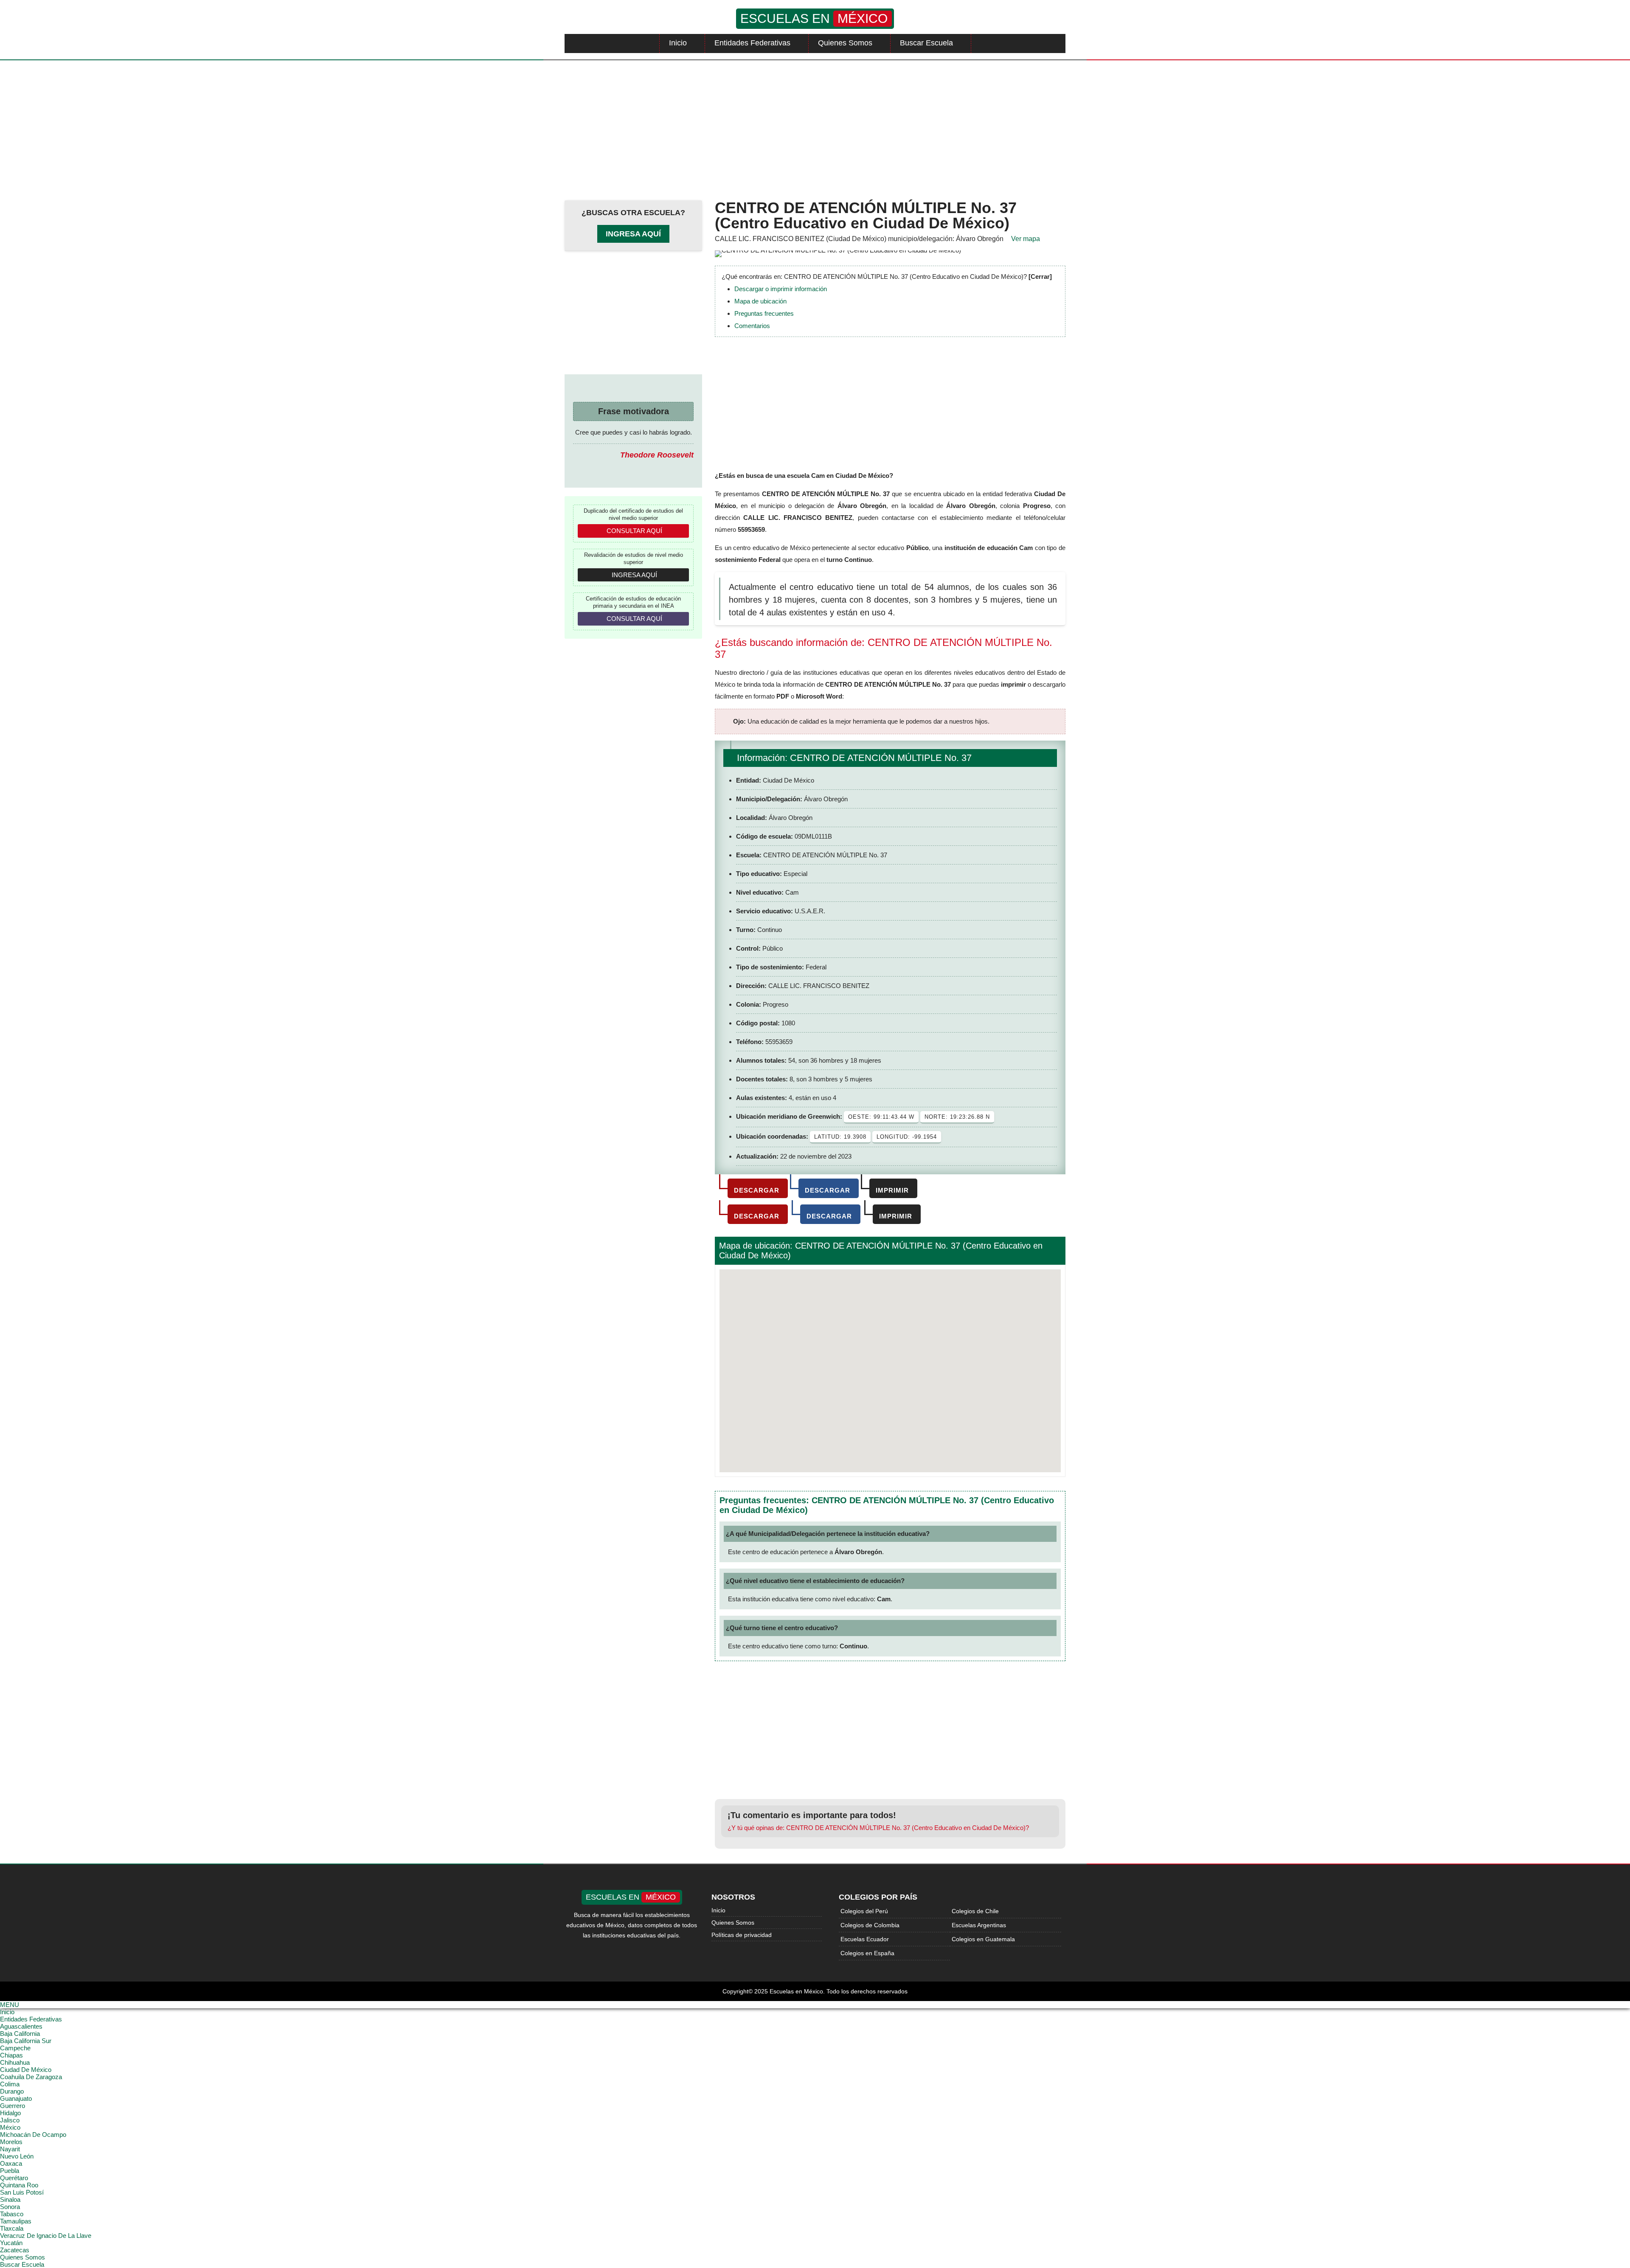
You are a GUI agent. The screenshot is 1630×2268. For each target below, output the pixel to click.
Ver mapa (1026, 239)
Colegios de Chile (975, 1911)
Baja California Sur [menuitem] (26, 2041)
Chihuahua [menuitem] (15, 2062)
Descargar (757, 1190)
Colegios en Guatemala (983, 1939)
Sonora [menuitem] (10, 2207)
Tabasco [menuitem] (12, 2214)
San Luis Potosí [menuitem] (22, 2192)
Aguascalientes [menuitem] (21, 2026)
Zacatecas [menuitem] (15, 2250)
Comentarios (752, 326)
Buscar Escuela (926, 43)
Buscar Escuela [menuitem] (22, 2264)
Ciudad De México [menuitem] (26, 2070)
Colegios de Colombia (870, 1925)
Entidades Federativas (752, 43)
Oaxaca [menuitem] (11, 2163)
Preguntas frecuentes (764, 313)
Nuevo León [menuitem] (17, 2156)
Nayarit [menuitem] (10, 2149)
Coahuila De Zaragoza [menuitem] (31, 2077)
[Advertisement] (815, 128)
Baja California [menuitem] (20, 2034)
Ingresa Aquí (633, 234)
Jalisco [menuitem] (10, 2120)
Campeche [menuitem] (15, 2048)
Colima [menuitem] (10, 2084)
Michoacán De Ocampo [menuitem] (33, 2135)
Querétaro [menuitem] (14, 2178)
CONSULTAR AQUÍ (634, 531)
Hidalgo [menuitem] (10, 2113)
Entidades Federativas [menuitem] (31, 2019)
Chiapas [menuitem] (11, 2055)
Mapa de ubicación (760, 301)
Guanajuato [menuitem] (16, 2098)
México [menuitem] (10, 2127)
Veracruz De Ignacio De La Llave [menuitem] (46, 2236)
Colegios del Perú (864, 1911)
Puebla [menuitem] (10, 2171)
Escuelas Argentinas (979, 1925)
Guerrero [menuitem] (13, 2106)
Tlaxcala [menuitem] (12, 2228)
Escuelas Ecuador (865, 1939)
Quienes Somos (845, 43)
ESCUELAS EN (814, 18)
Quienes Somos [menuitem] (22, 2257)
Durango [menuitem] (12, 2091)
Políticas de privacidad (742, 1935)
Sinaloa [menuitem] (10, 2199)
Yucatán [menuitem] (11, 2243)
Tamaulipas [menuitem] (16, 2221)
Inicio (678, 43)
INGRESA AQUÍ (634, 575)
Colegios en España (867, 1953)
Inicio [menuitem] (7, 2012)
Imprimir (892, 1190)
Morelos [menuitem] (11, 2142)
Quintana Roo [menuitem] (19, 2185)
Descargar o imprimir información (781, 289)
